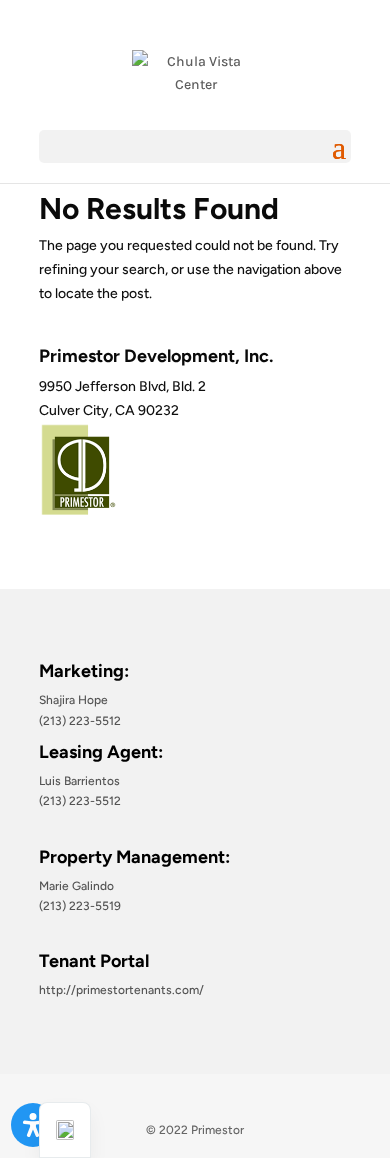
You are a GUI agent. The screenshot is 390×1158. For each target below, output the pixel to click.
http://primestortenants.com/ (121, 990)
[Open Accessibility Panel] (33, 1125)
